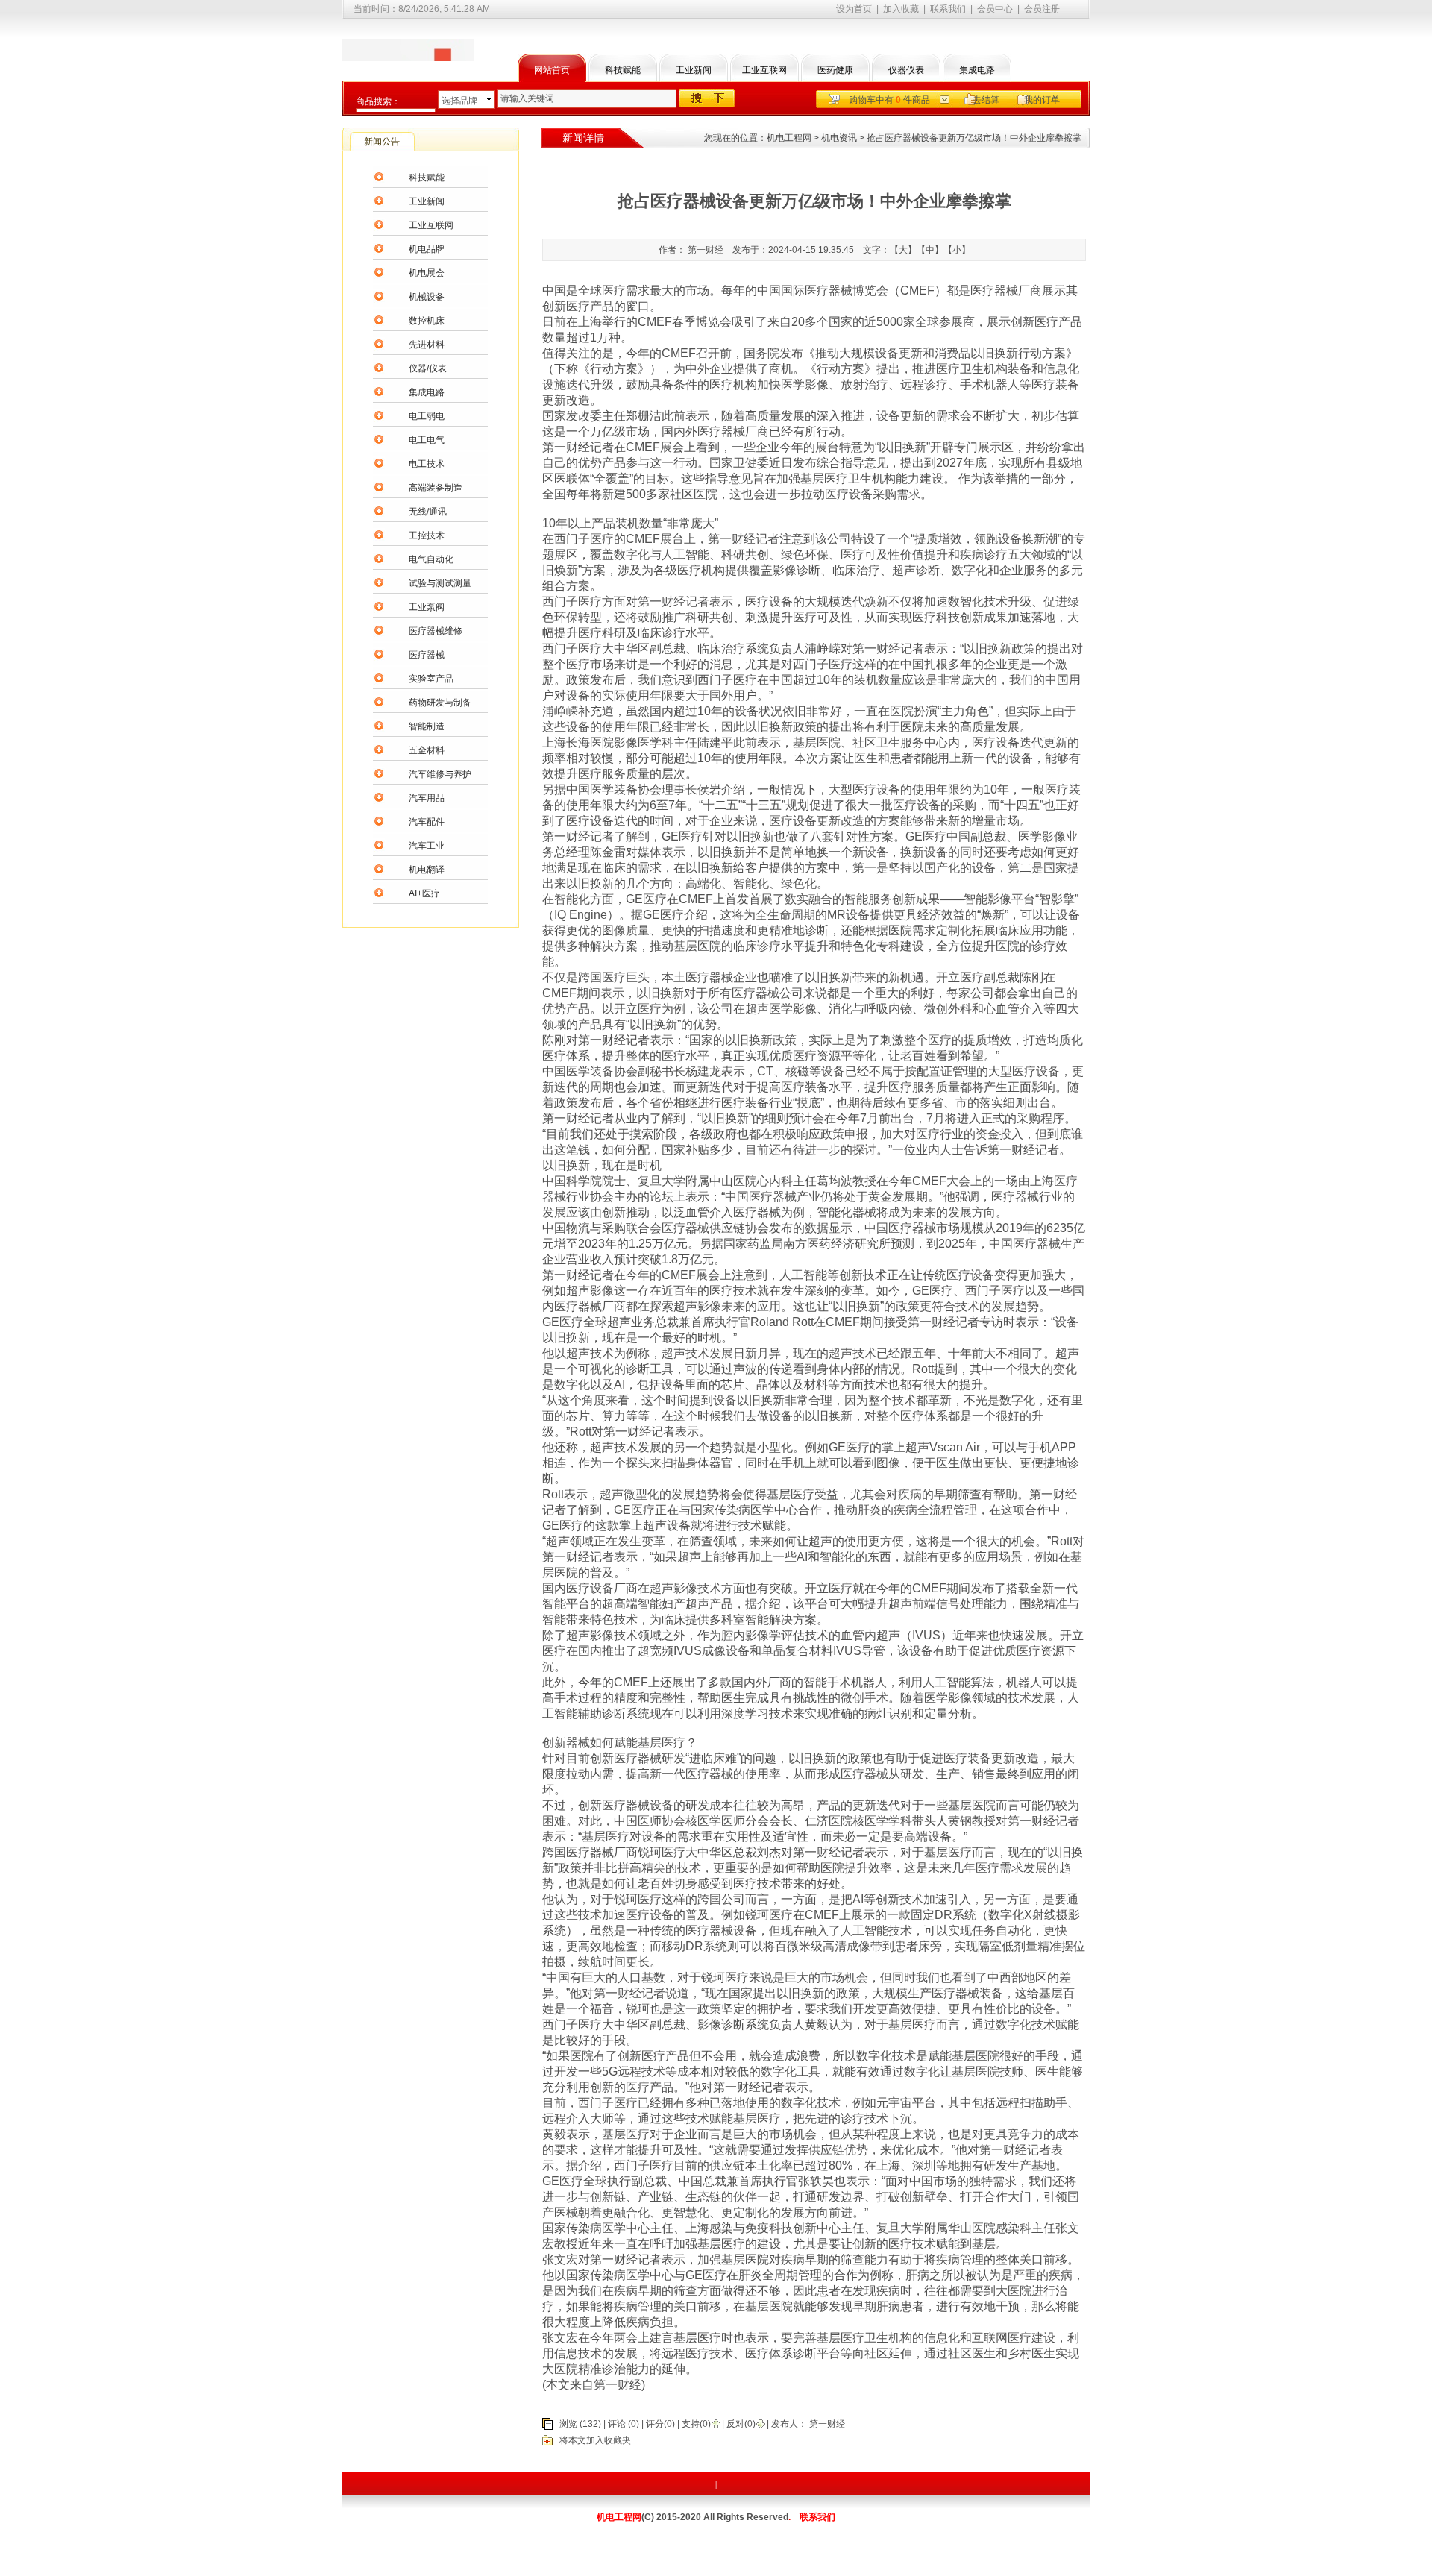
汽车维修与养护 (440, 774)
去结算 (986, 100)
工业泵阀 (427, 607)
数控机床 (427, 321)
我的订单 (1042, 100)
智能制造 (427, 726)
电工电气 (427, 440)
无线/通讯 (428, 512)
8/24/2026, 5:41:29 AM (444, 9)
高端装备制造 (436, 488)
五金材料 (427, 750)
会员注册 (1042, 9)
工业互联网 (764, 70)
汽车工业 (427, 846)
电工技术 (427, 464)
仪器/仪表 (428, 368)
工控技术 (427, 535)
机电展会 (427, 273)
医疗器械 (427, 655)
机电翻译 (427, 870)
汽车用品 (427, 798)
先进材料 (427, 345)
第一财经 (826, 2424)
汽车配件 (427, 822)
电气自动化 (431, 559)
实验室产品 (431, 679)
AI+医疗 (424, 893)
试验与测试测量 (440, 583)
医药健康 (835, 70)
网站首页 (552, 70)
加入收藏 (901, 9)
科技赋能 (623, 70)
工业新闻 (694, 70)
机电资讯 (839, 138)
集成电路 (977, 70)
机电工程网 (789, 138)
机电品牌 (427, 249)
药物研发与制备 (440, 703)
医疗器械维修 (436, 631)
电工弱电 (427, 416)
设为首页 (854, 9)
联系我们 (948, 9)
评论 (617, 2424)
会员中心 (995, 9)
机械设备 (427, 297)
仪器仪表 (906, 70)
